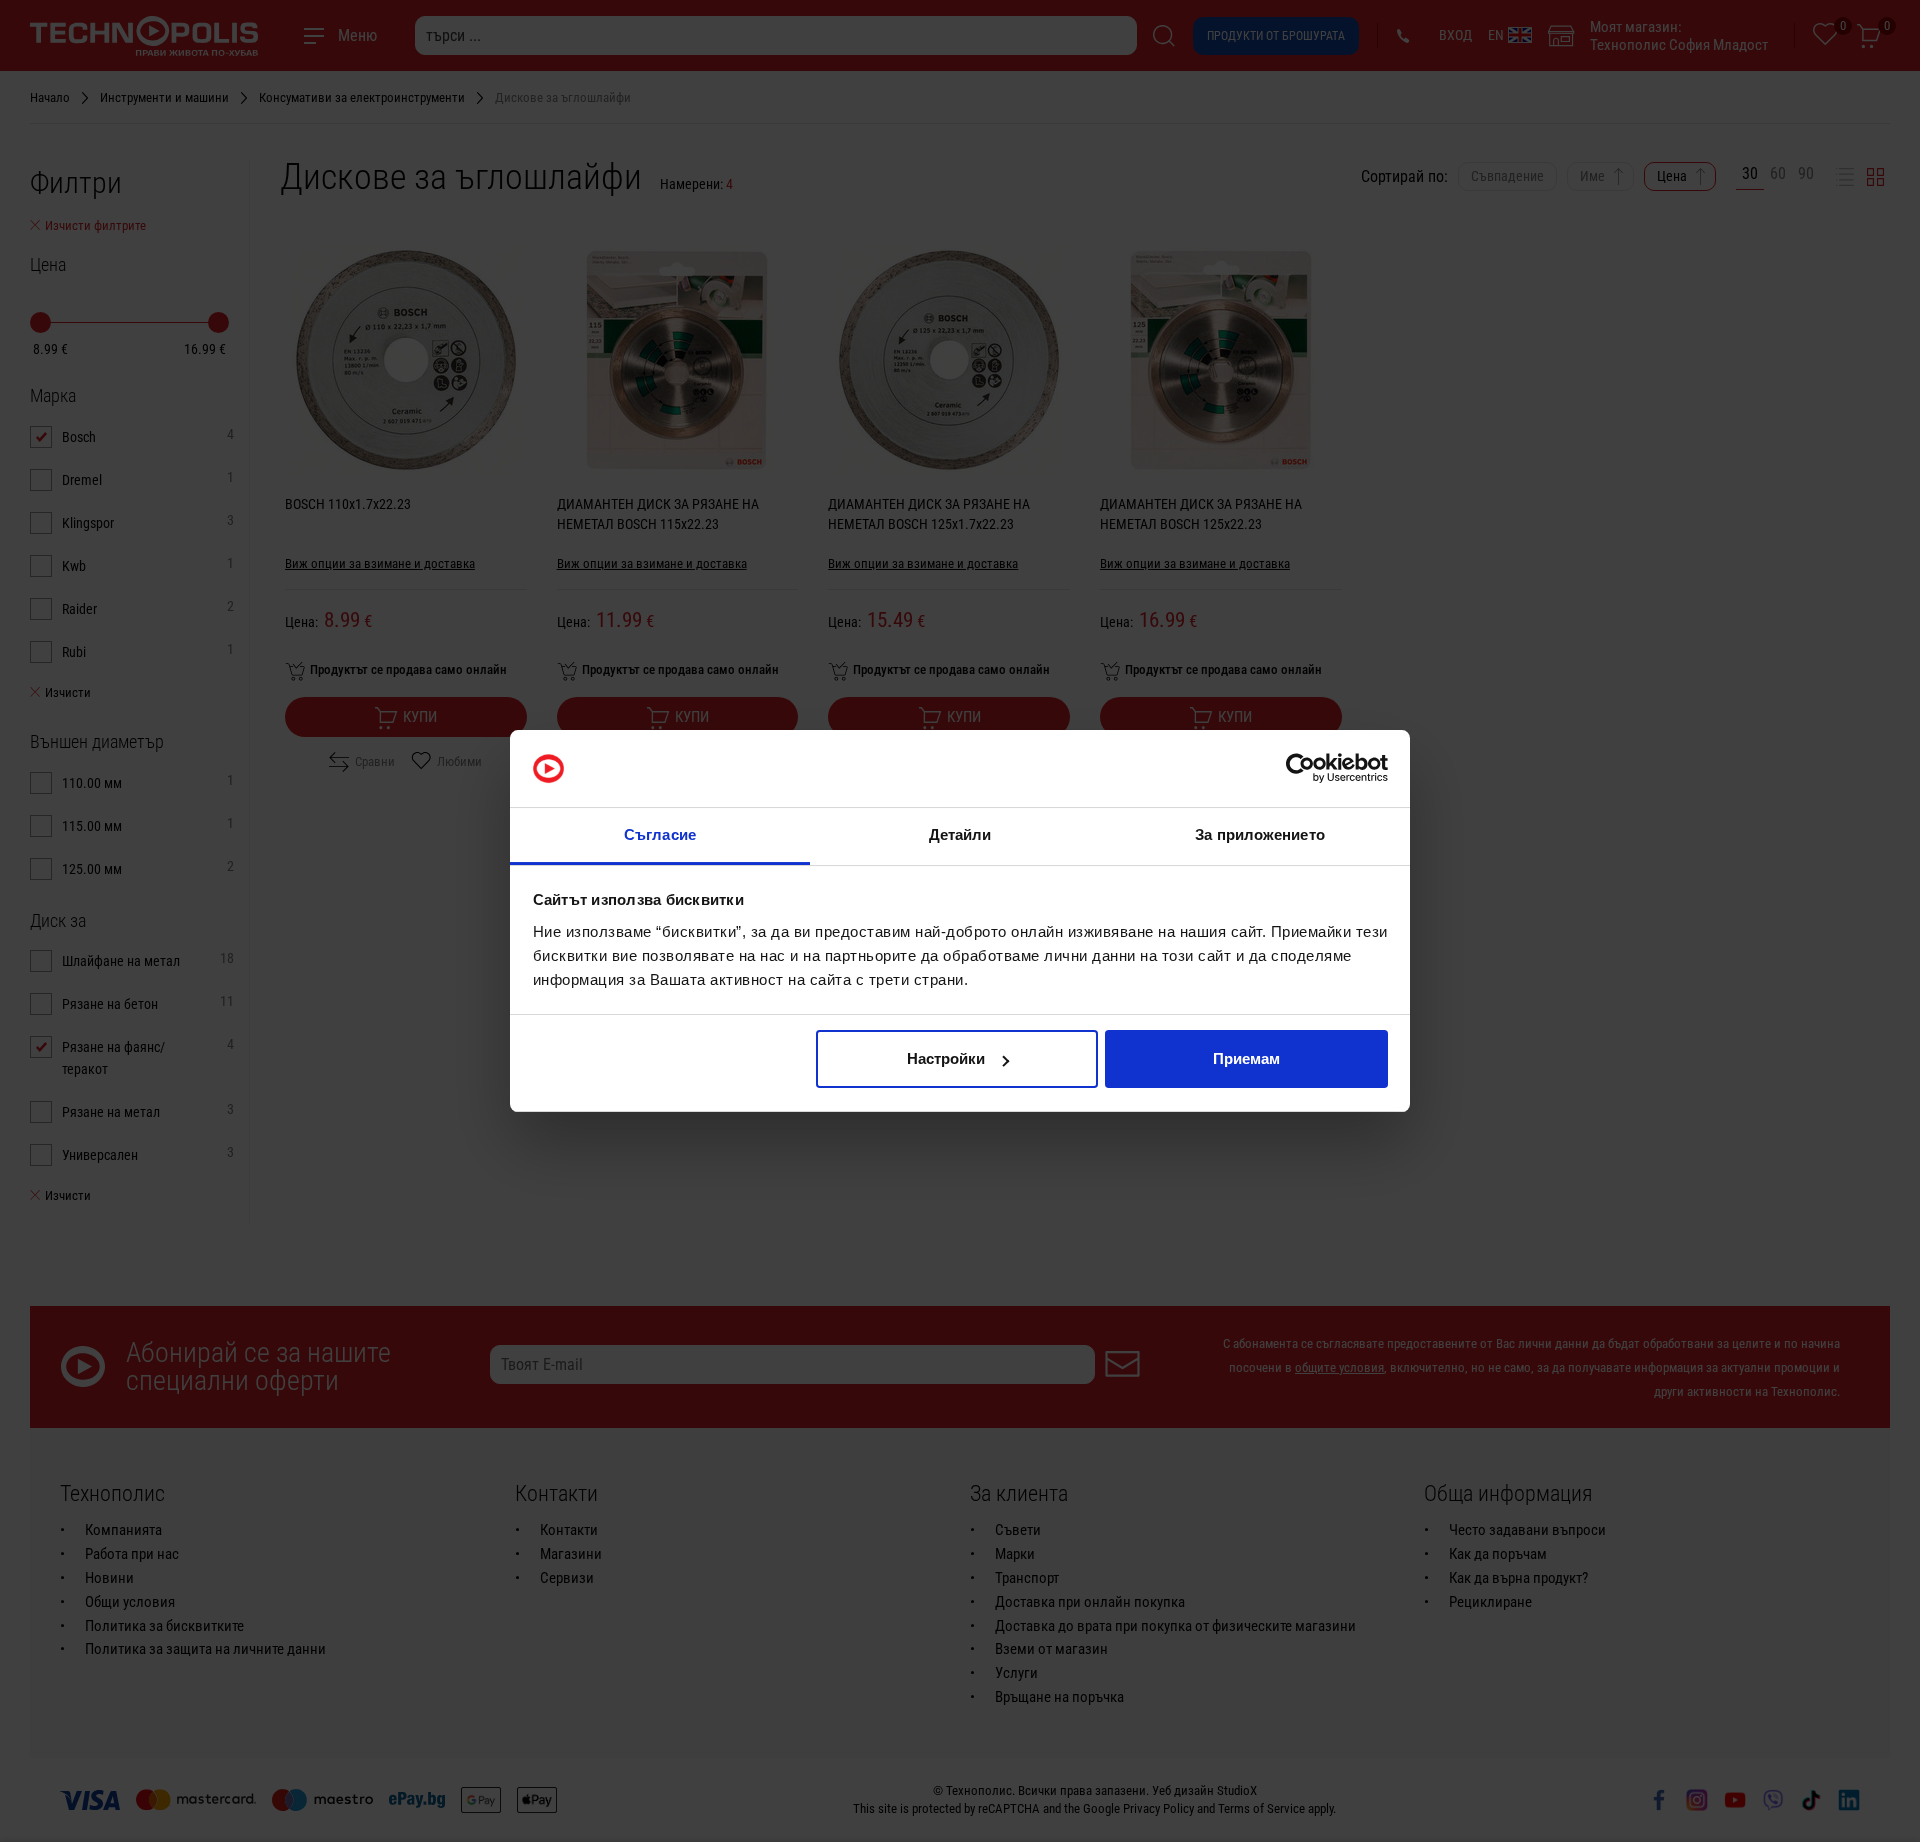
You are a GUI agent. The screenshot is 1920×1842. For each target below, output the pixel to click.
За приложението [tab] (1260, 834)
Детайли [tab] (960, 834)
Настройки (946, 1058)
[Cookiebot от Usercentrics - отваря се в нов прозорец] (1300, 769)
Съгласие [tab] (660, 834)
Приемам (1246, 1058)
